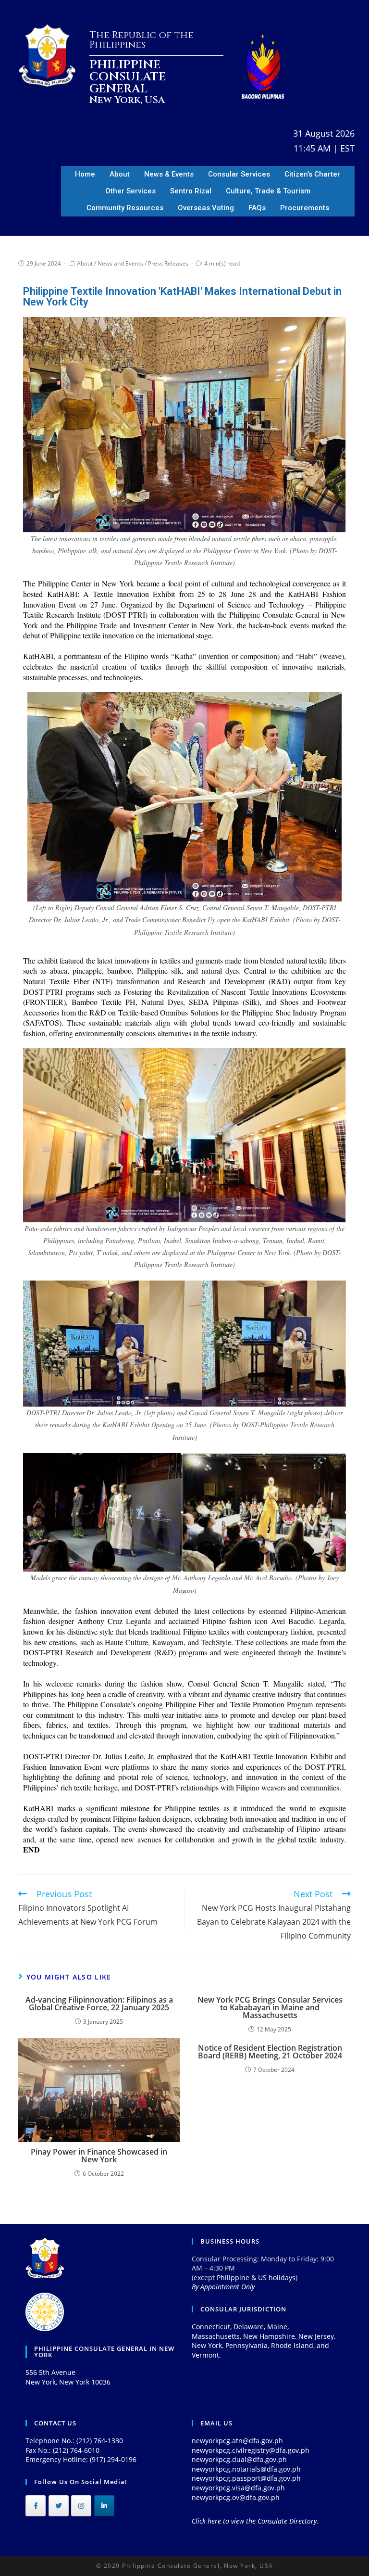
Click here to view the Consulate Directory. (255, 2521)
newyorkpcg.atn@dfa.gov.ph (237, 2441)
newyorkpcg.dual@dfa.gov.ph (239, 2459)
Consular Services (239, 174)
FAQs (257, 208)
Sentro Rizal (191, 191)
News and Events (120, 263)
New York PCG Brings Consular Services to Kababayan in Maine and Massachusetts (270, 2007)
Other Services (130, 191)
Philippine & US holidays (256, 2278)
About (120, 174)
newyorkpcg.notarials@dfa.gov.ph (246, 2469)
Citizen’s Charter (312, 174)
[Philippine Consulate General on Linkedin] (104, 2506)
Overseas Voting (206, 208)
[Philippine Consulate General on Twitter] (59, 2506)
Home (85, 174)
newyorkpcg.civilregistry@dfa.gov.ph (251, 2450)
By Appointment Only (223, 2287)
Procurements (305, 208)
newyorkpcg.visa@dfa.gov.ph (238, 2488)
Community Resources (125, 208)
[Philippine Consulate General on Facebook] (36, 2506)
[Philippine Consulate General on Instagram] (81, 2506)
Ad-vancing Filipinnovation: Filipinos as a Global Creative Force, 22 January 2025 (99, 2004)
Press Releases (168, 263)
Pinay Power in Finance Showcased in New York (99, 2156)
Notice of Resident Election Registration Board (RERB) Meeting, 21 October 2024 (270, 2052)
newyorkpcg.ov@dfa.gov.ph (236, 2497)
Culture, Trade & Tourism (268, 191)
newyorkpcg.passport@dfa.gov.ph (246, 2478)
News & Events (169, 174)
